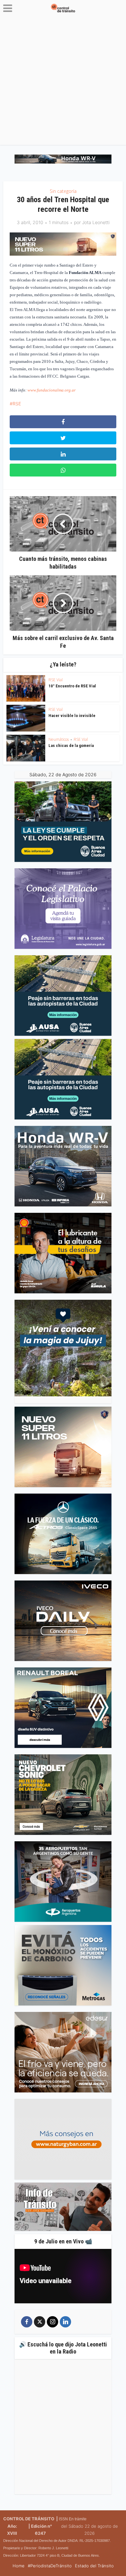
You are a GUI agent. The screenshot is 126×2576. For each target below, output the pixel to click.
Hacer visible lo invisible (72, 716)
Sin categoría (63, 191)
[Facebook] (27, 2322)
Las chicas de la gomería (71, 745)
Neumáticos (59, 739)
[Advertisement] (63, 82)
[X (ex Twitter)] (40, 2322)
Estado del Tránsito (94, 2566)
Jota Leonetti (96, 222)
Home (19, 2566)
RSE (17, 404)
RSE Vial (56, 680)
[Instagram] (52, 2322)
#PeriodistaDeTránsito (50, 2566)
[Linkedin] (65, 2322)
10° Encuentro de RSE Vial (72, 686)
